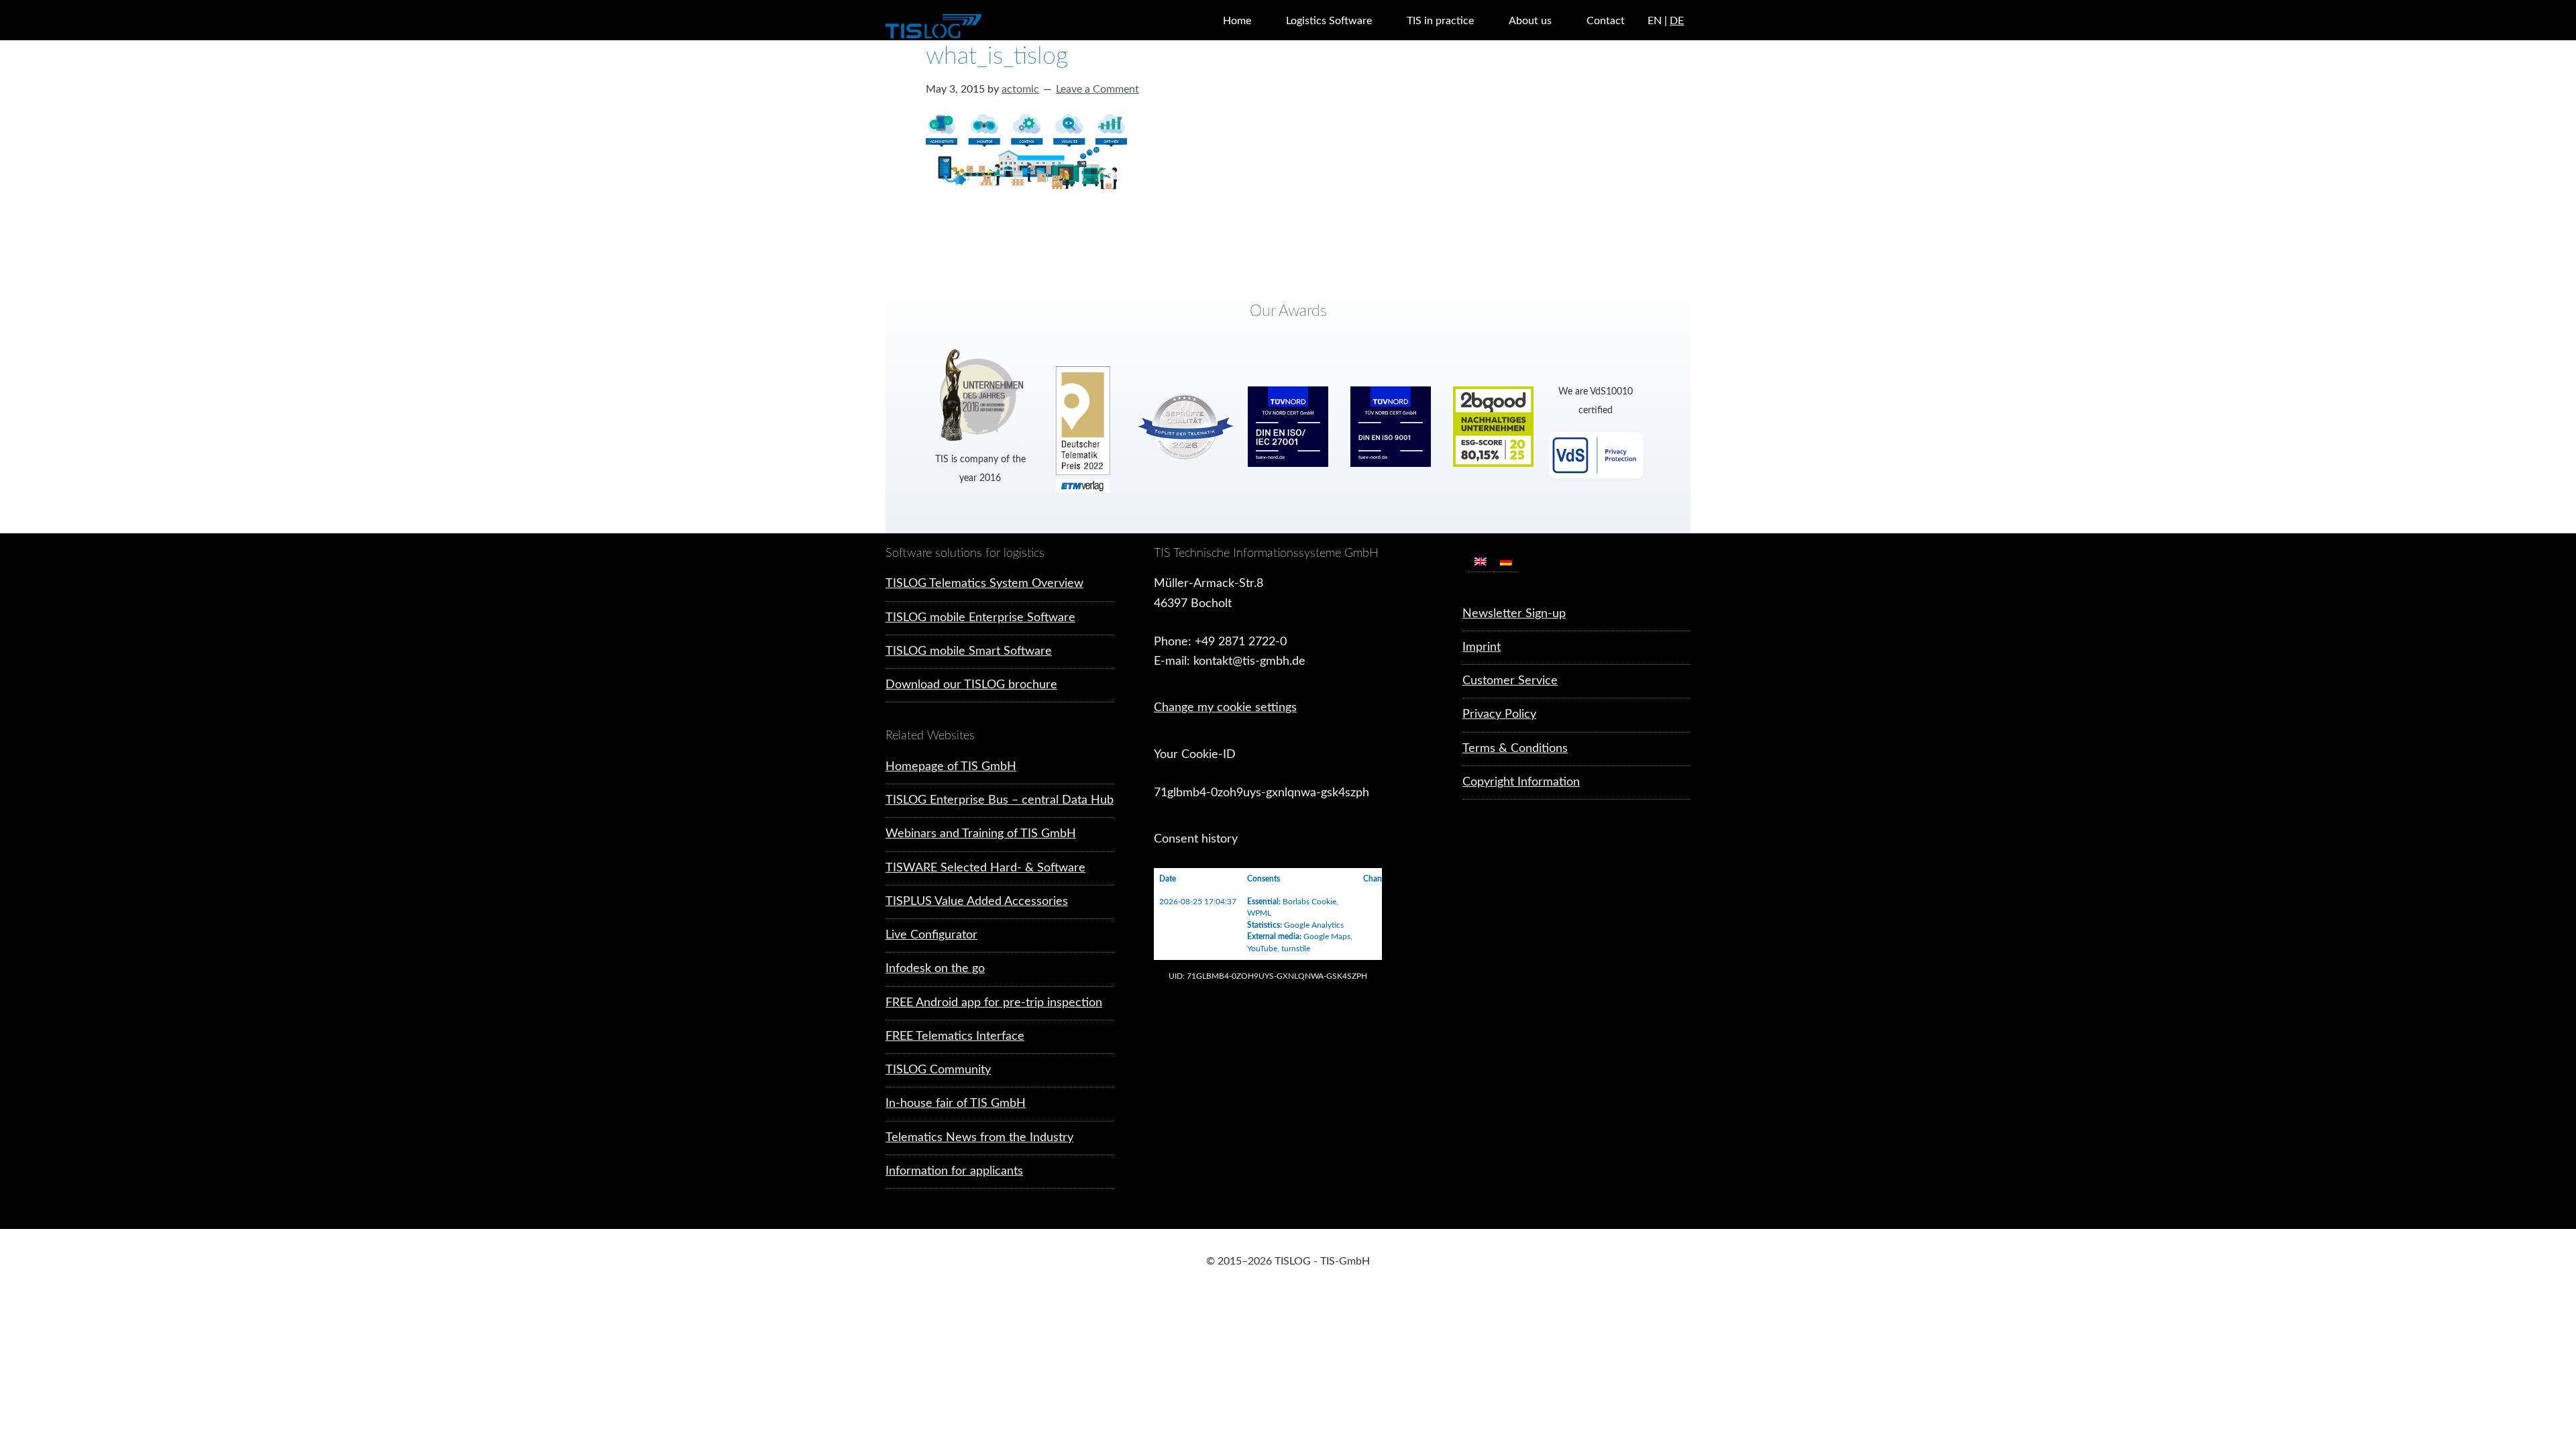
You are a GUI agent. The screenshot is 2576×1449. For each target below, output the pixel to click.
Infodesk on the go (935, 969)
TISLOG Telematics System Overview (984, 584)
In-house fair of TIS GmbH (956, 1104)
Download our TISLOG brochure (971, 685)
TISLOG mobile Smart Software (969, 651)
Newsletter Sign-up (1514, 614)
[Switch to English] (1481, 562)
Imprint (1482, 647)
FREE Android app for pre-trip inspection (994, 1003)
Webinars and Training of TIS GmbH (981, 834)
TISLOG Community (938, 1070)
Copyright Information (1521, 782)
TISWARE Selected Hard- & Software (985, 868)
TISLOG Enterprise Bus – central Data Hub (1000, 800)
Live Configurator (931, 935)
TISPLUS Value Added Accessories (977, 902)
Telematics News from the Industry (979, 1138)
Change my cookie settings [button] (1225, 708)
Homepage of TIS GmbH (951, 767)
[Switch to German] (1506, 562)
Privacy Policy (1499, 714)
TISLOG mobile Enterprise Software (980, 618)
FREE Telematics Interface (955, 1036)
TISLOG (966, 27)
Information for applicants (954, 1171)
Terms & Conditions (1515, 749)
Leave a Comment (1097, 89)
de (1677, 21)
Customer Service (1510, 681)
